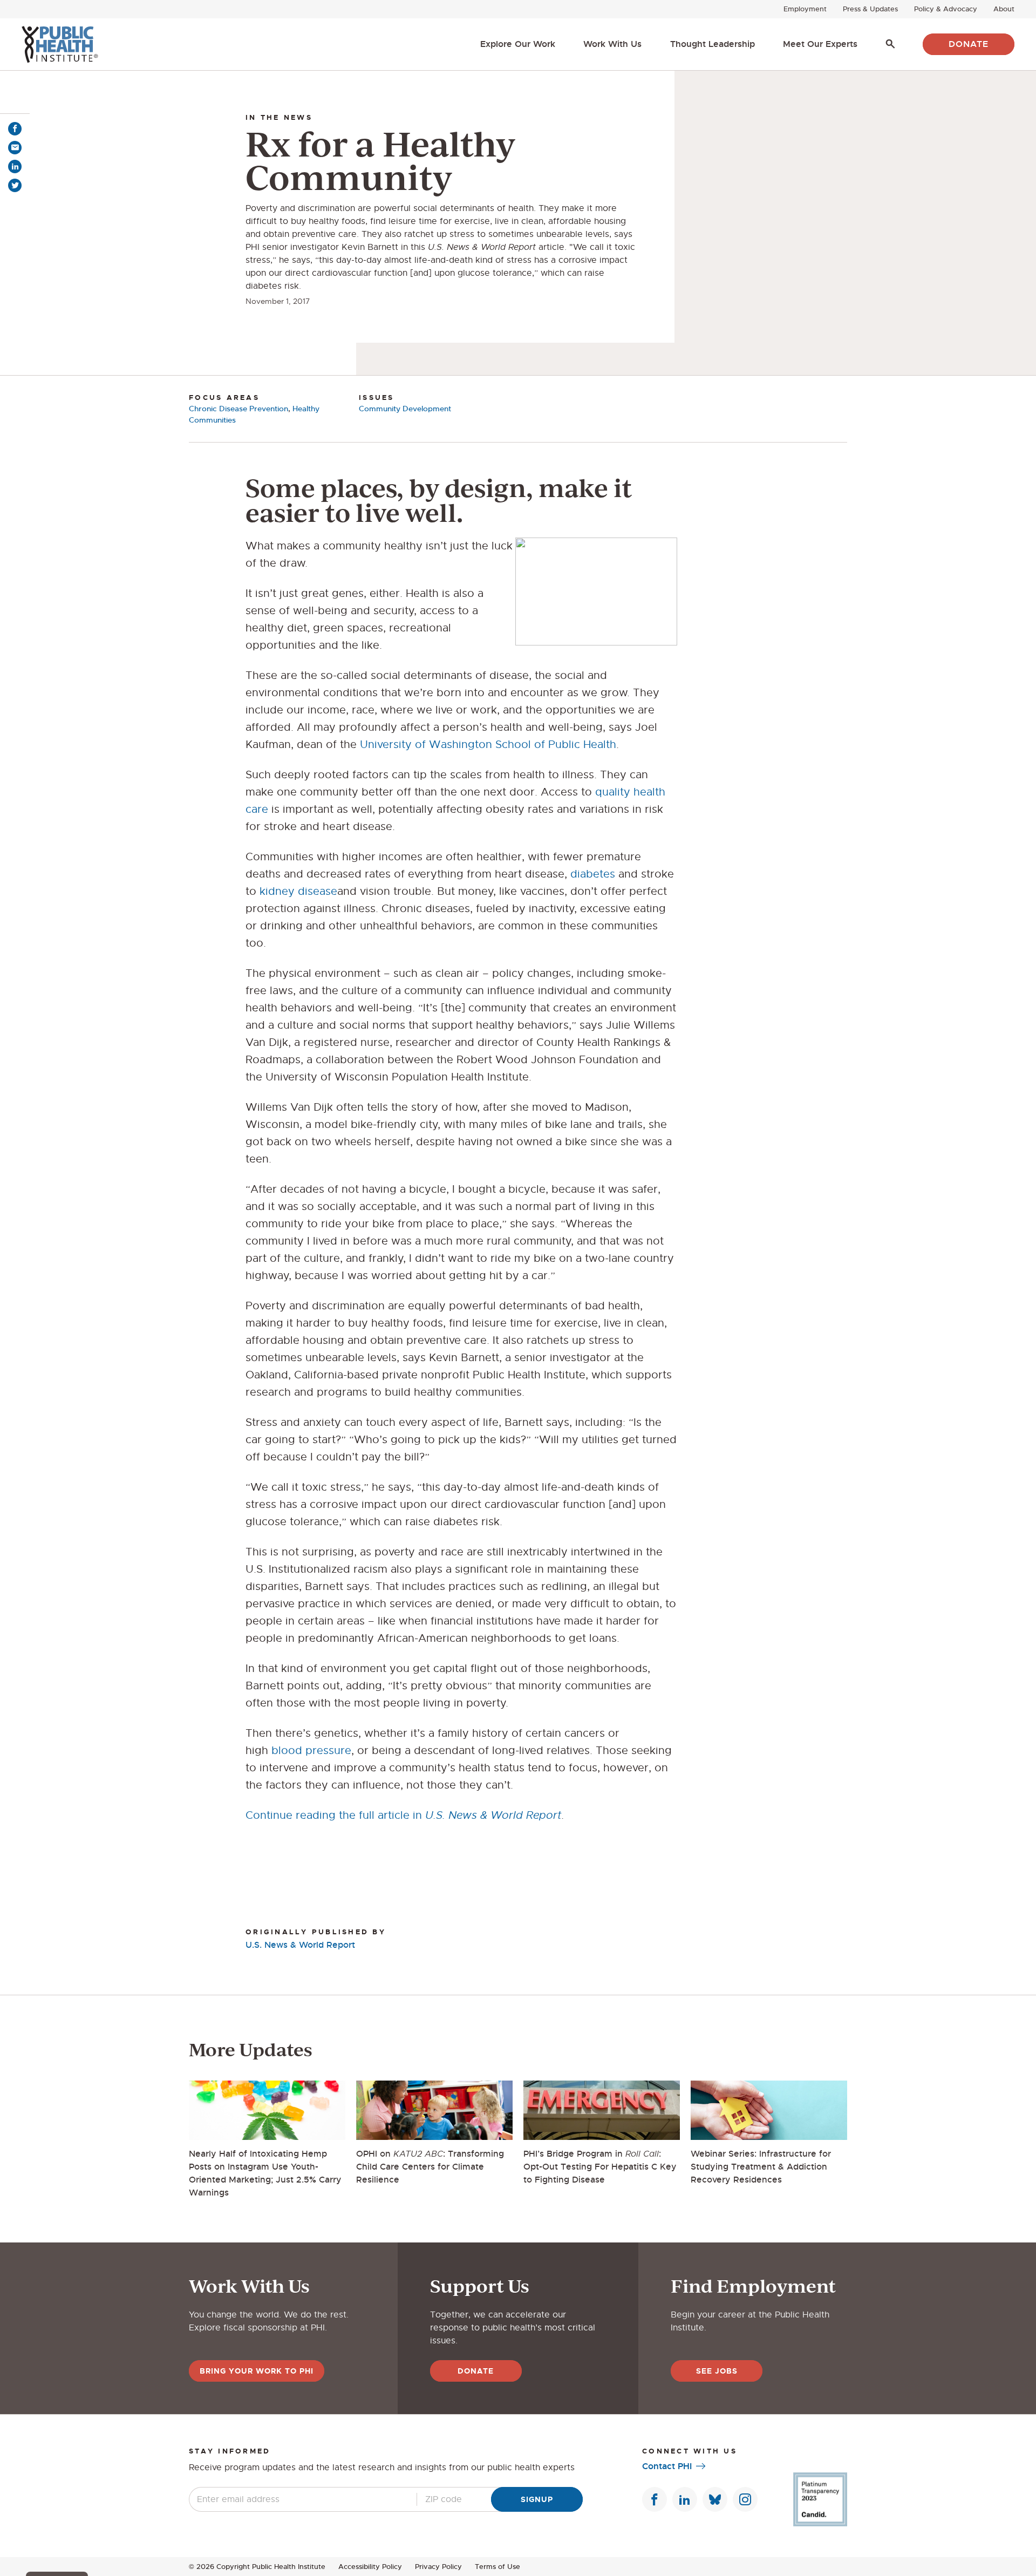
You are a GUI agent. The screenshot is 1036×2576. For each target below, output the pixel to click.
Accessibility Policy (370, 2567)
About (1004, 9)
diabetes (593, 874)
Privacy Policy (438, 2567)
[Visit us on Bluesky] (715, 2499)
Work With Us (612, 44)
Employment (805, 9)
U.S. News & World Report (300, 1945)
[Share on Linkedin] (15, 166)
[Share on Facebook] (15, 129)
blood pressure (311, 1751)
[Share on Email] (15, 148)
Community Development (405, 409)
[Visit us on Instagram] (745, 2499)
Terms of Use (497, 2567)
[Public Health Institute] (60, 44)
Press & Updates (870, 9)
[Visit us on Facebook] (655, 2499)
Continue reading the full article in (403, 1815)
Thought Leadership (713, 44)
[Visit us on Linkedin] (685, 2499)
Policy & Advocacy (946, 9)
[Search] (890, 44)
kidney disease (298, 891)
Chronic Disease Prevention (238, 409)
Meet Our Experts (820, 44)
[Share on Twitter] (15, 185)
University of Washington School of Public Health (488, 745)
